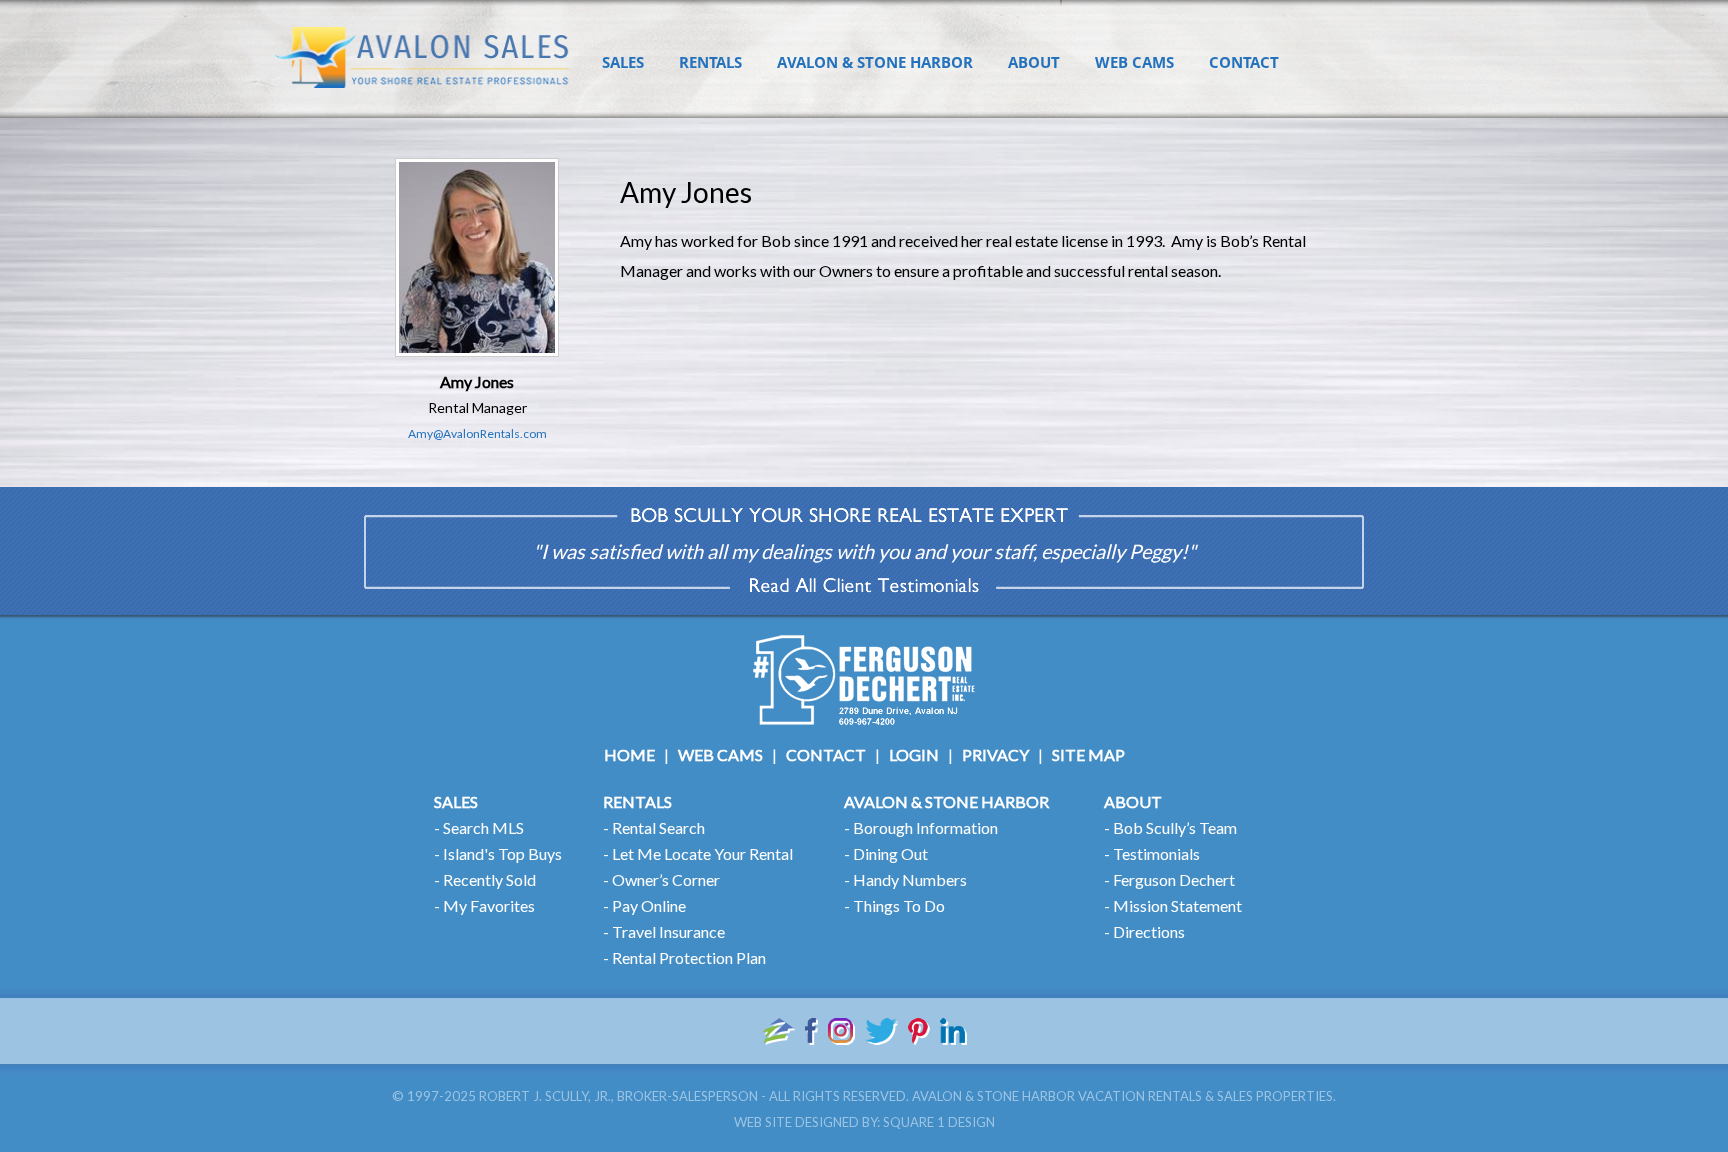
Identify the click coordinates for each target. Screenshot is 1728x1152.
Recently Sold (489, 879)
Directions (1149, 931)
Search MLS (483, 827)
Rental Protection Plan (689, 957)
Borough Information (925, 827)
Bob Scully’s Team (1175, 827)
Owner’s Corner (666, 879)
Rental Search (658, 827)
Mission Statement (1177, 905)
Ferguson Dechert (1174, 879)
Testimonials (1156, 853)
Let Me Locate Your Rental (702, 853)
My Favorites (489, 905)
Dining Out (890, 853)
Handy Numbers (910, 879)
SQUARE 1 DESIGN (939, 1122)
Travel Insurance (668, 931)
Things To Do (899, 905)
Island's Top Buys (502, 853)
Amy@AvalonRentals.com (477, 433)
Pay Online (649, 905)
